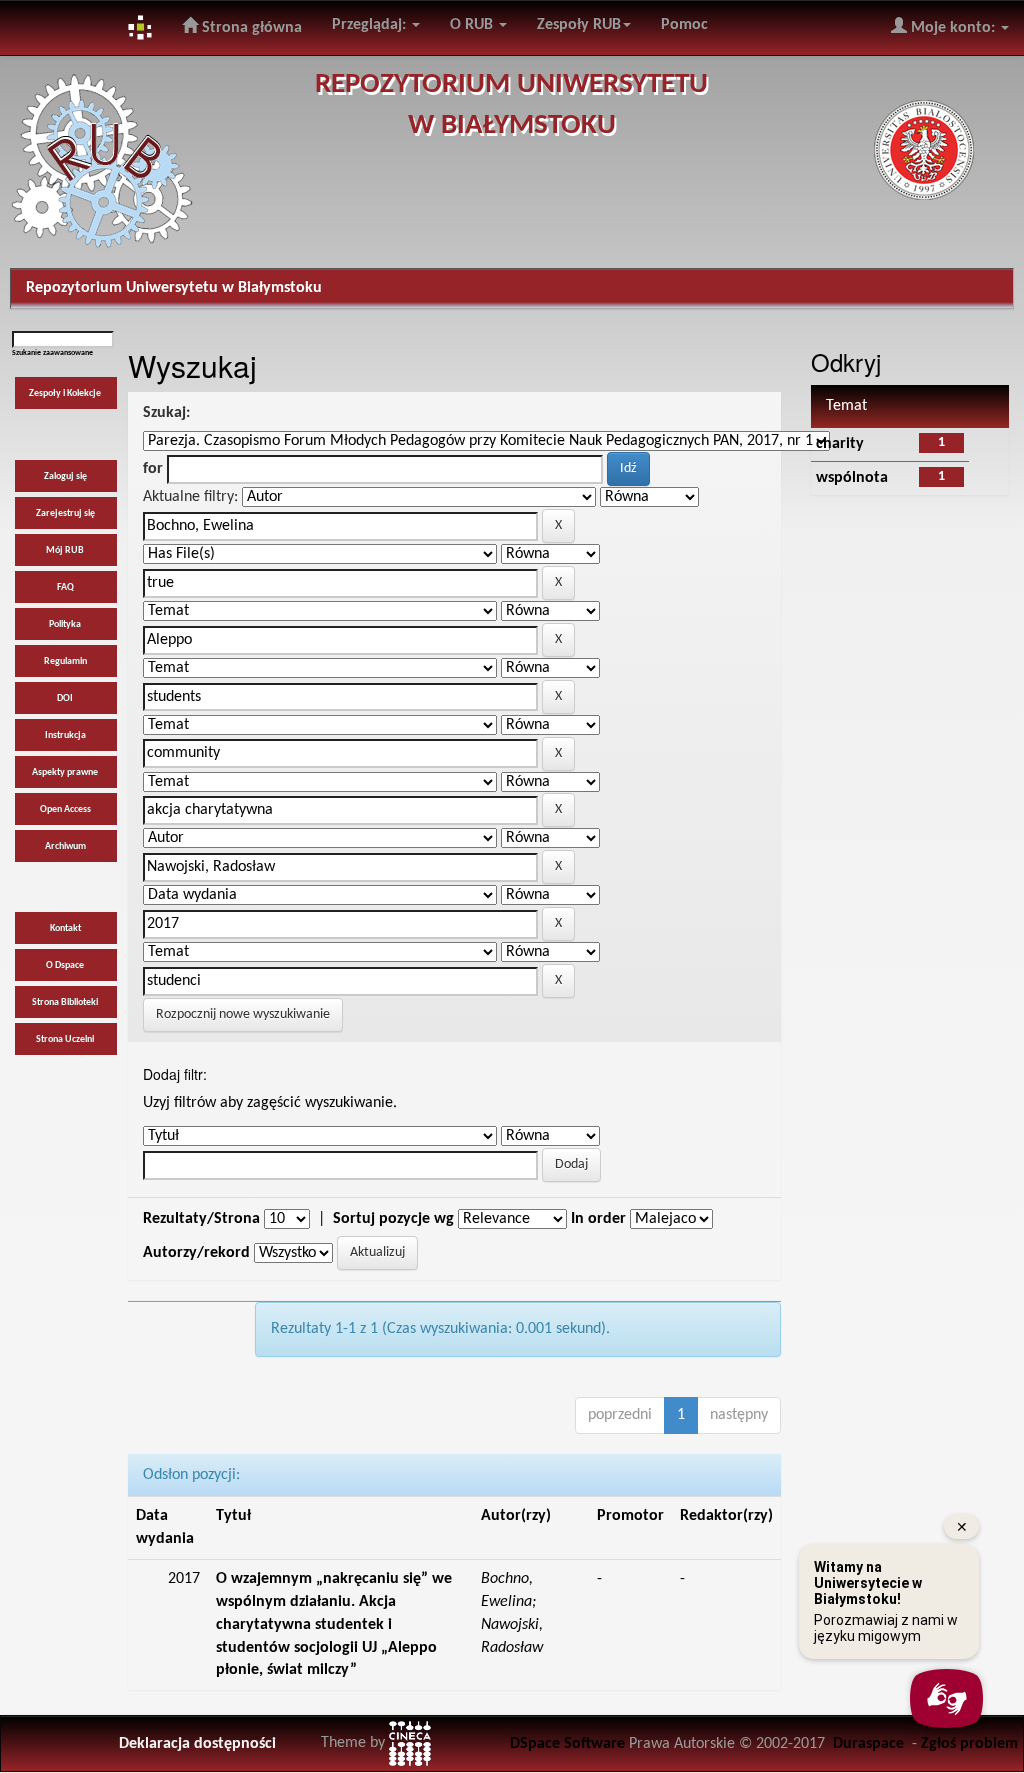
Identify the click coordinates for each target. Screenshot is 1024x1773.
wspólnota (852, 478)
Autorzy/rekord (196, 1253)
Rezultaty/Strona (201, 1219)
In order (598, 1219)
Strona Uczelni (65, 1039)
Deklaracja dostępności (197, 1744)
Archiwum (65, 846)
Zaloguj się (65, 476)
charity (840, 444)
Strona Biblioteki (65, 1002)
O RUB (473, 25)
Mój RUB (65, 550)
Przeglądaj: (371, 25)
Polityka (65, 624)
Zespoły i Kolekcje (65, 393)
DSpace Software (567, 1744)
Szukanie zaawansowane (52, 353)
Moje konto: (953, 28)
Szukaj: (166, 413)
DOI (65, 698)
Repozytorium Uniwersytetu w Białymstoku (174, 288)
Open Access (65, 809)
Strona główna (250, 28)
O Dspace (65, 965)
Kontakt (65, 928)
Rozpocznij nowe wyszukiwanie (243, 1014)
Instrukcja (65, 735)
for (153, 469)
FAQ (65, 587)
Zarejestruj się (65, 513)
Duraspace (868, 1744)
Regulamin (65, 661)
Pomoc (684, 25)
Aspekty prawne (65, 772)
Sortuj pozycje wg (393, 1219)
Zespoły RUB (579, 25)
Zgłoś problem (969, 1744)
